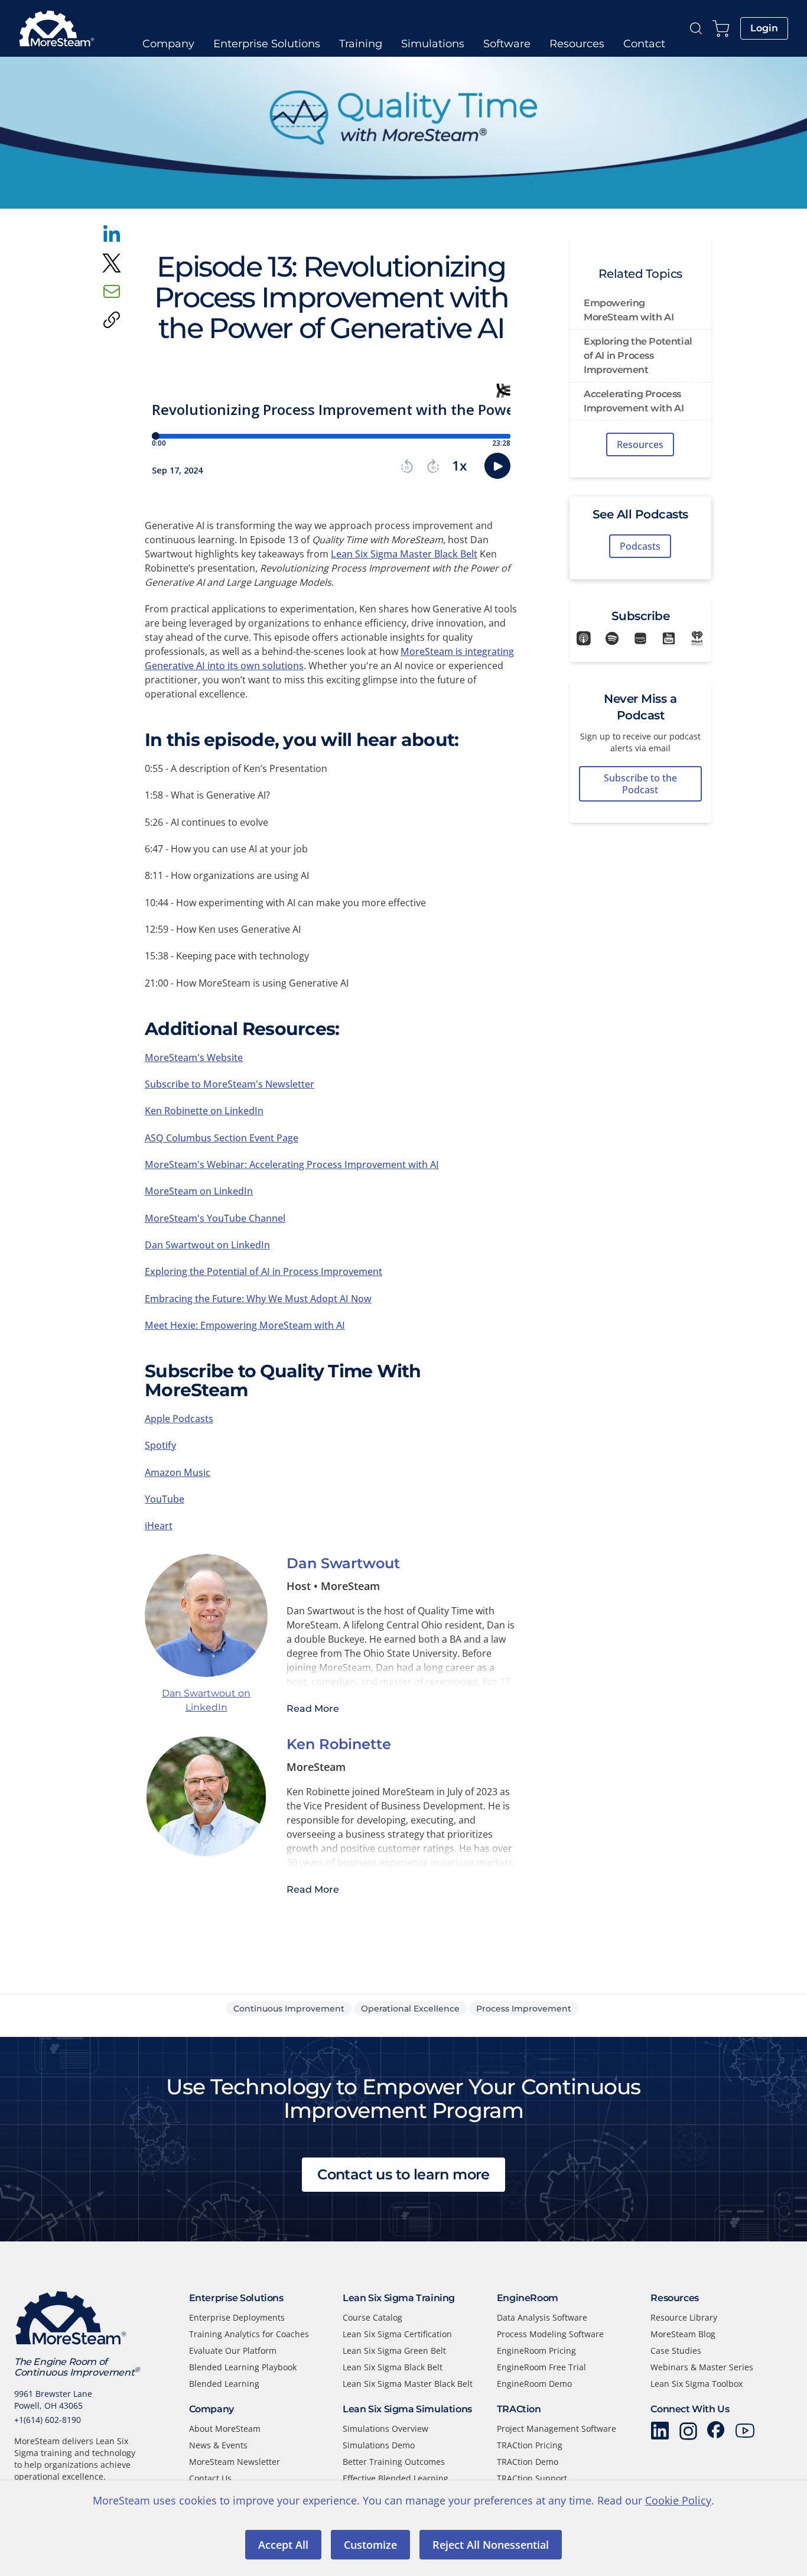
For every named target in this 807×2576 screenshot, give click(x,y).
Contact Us (210, 2478)
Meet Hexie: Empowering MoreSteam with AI (245, 1325)
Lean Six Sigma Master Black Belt (404, 554)
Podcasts (640, 546)
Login (764, 28)
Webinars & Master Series (702, 2367)
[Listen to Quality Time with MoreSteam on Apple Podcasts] (584, 638)
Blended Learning (224, 2384)
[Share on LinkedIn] (112, 235)
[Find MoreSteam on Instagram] (688, 2431)
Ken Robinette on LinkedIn (204, 1111)
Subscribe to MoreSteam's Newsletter (230, 1084)
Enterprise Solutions (267, 44)
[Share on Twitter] (112, 263)
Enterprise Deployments (237, 2317)
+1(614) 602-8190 (48, 2420)
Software (507, 44)
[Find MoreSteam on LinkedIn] (660, 2431)
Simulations (433, 44)
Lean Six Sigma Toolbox (697, 2384)
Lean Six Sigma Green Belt (394, 2350)
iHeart (159, 1526)
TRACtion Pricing (530, 2445)
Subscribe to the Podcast (640, 784)
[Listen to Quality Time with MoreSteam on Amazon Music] (640, 638)
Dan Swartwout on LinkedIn (207, 1245)
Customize (370, 2545)
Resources (577, 44)
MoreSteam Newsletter (235, 2462)
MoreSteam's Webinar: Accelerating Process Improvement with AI (292, 1164)
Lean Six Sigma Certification (397, 2334)
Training (361, 44)
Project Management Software (557, 2429)
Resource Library (684, 2317)
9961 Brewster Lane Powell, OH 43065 (53, 2400)
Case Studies (676, 2350)
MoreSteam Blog (683, 2334)
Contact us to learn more (403, 2174)
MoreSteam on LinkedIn (199, 1191)
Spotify (160, 1445)
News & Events (218, 2445)
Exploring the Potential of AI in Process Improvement (263, 1271)
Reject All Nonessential (491, 2545)
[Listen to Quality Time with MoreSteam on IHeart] (697, 638)
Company (168, 44)
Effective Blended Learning (396, 2478)
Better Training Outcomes (394, 2462)
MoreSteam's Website (194, 1057)
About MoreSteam (225, 2429)
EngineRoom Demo (534, 2384)
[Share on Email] (112, 291)
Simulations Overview (385, 2429)
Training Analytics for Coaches (249, 2334)
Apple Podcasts (179, 1419)
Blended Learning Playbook (243, 2367)
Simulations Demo (379, 2445)
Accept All (283, 2545)
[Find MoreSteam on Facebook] (717, 2431)
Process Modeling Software (550, 2334)
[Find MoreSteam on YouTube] (745, 2431)
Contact (644, 44)
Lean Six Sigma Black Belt (393, 2367)
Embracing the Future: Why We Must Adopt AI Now (258, 1299)
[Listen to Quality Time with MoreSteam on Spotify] (612, 638)
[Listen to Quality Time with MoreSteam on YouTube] (669, 638)
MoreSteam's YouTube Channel (215, 1218)
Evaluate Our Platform (233, 2350)
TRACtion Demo (528, 2462)
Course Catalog (372, 2317)
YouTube (165, 1499)
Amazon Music (178, 1472)
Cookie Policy (678, 2500)
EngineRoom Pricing (536, 2350)
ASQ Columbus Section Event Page (222, 1138)
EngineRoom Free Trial (541, 2367)
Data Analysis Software (542, 2317)
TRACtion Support (532, 2478)
